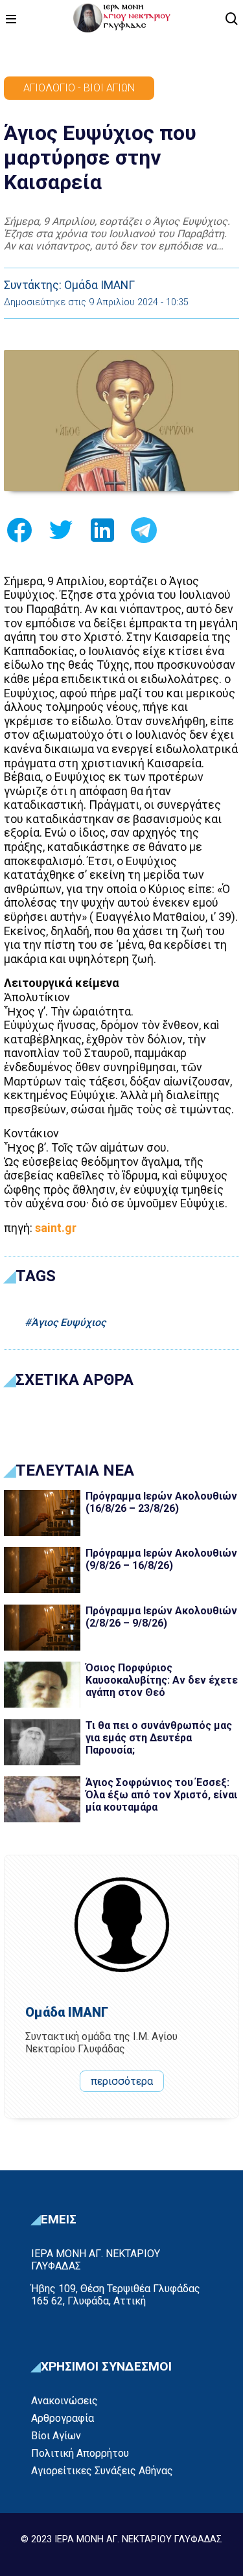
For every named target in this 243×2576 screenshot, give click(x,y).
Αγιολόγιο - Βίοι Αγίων (79, 88)
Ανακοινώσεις (64, 2401)
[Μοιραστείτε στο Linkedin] (102, 534)
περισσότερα (122, 2081)
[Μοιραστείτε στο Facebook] (19, 534)
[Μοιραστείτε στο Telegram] (144, 534)
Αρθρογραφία (63, 2418)
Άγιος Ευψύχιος (68, 1322)
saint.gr (56, 1228)
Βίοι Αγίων (56, 2436)
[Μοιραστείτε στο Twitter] (61, 534)
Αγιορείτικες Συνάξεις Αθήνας (102, 2471)
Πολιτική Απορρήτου (80, 2453)
